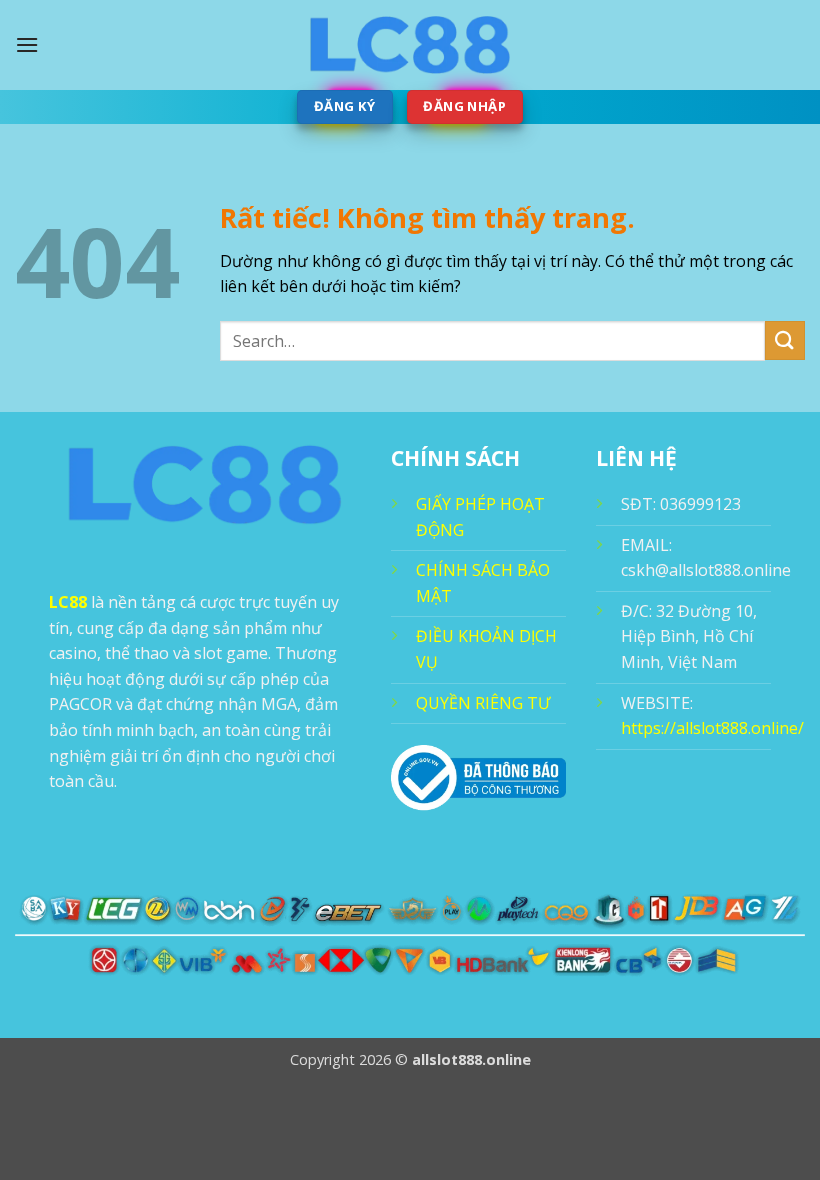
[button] (27, 44)
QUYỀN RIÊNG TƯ (483, 703)
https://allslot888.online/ (712, 728)
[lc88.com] (410, 45)
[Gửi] (785, 340)
